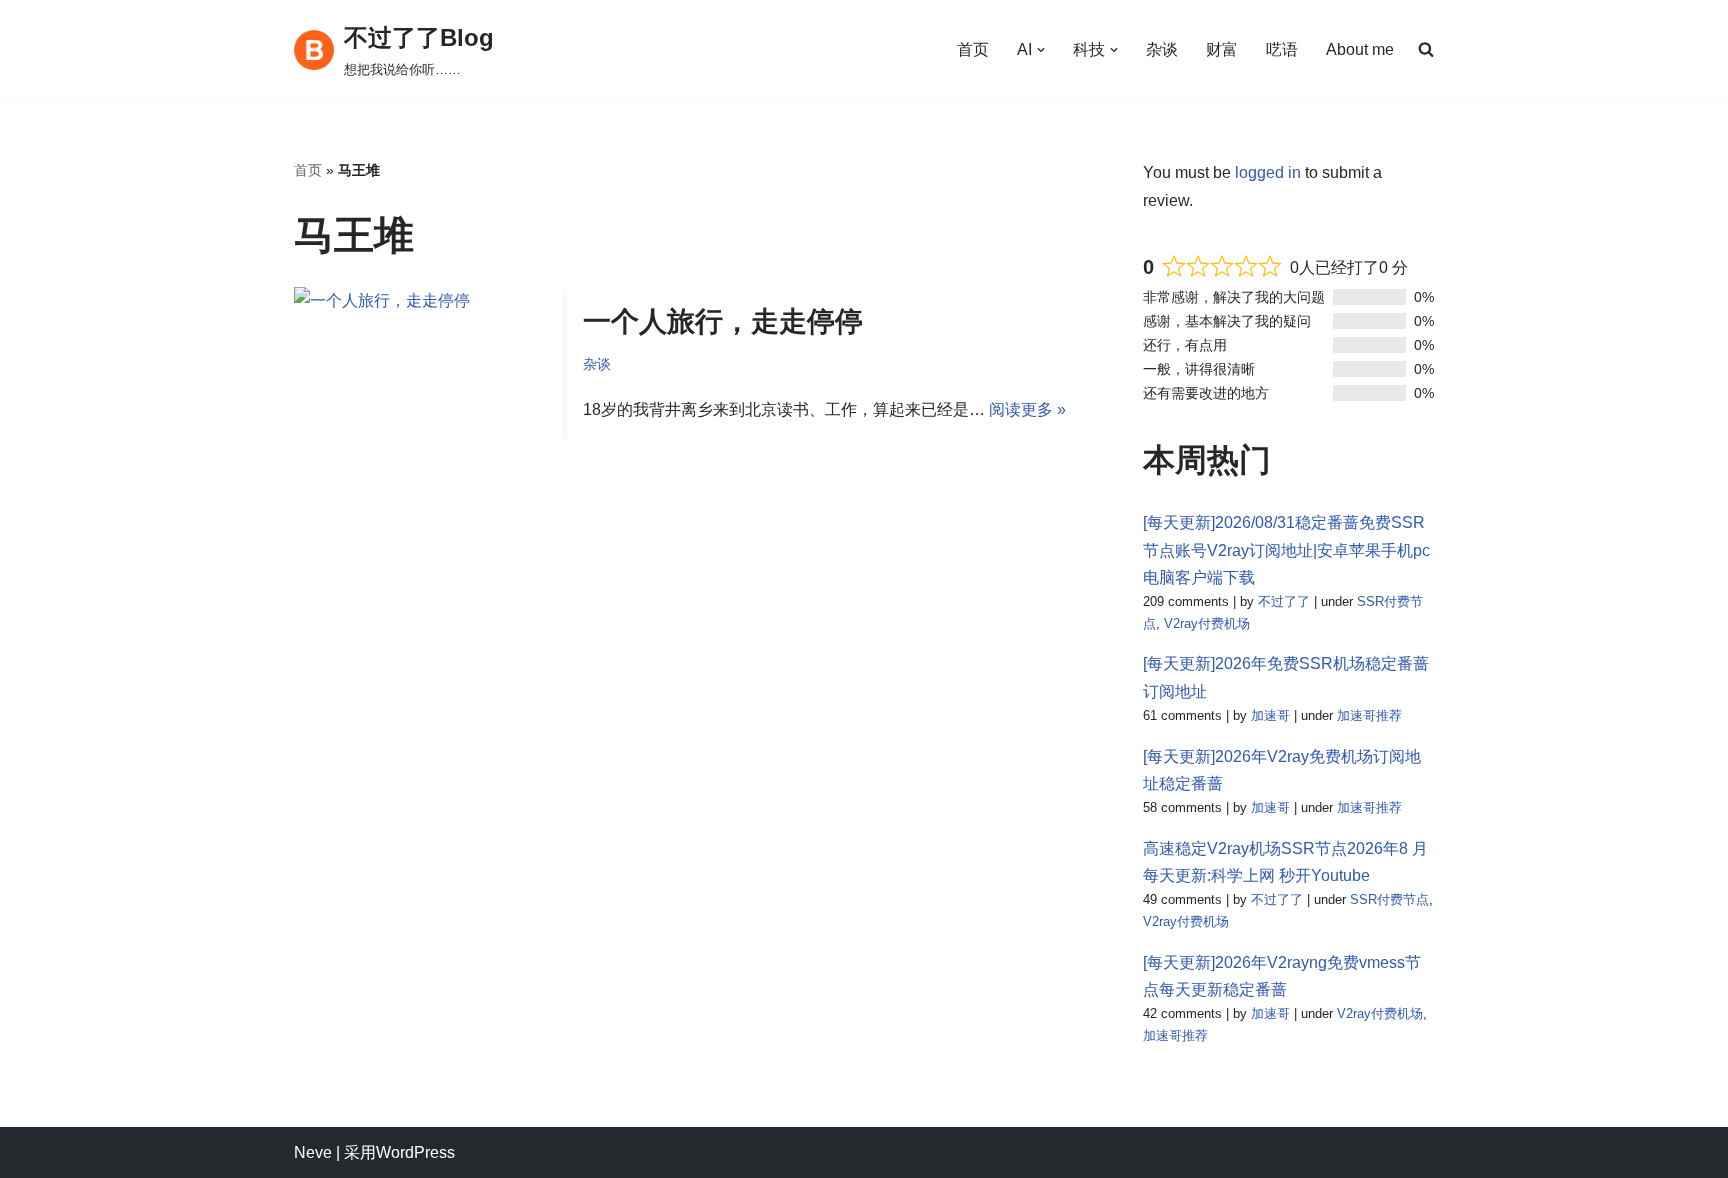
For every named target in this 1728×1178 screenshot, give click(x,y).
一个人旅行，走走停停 (723, 321)
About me (1360, 49)
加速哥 (1270, 715)
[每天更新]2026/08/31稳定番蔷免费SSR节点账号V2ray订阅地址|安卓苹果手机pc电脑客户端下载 (1286, 549)
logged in (1268, 172)
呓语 (1282, 49)
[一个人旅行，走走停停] (428, 362)
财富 (1222, 49)
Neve (313, 1152)
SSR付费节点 (1389, 899)
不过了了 (1284, 601)
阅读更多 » (1027, 409)
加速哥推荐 (1369, 715)
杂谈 (1162, 49)
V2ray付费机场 (1207, 623)
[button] (1041, 50)
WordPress (415, 1152)
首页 (973, 49)
